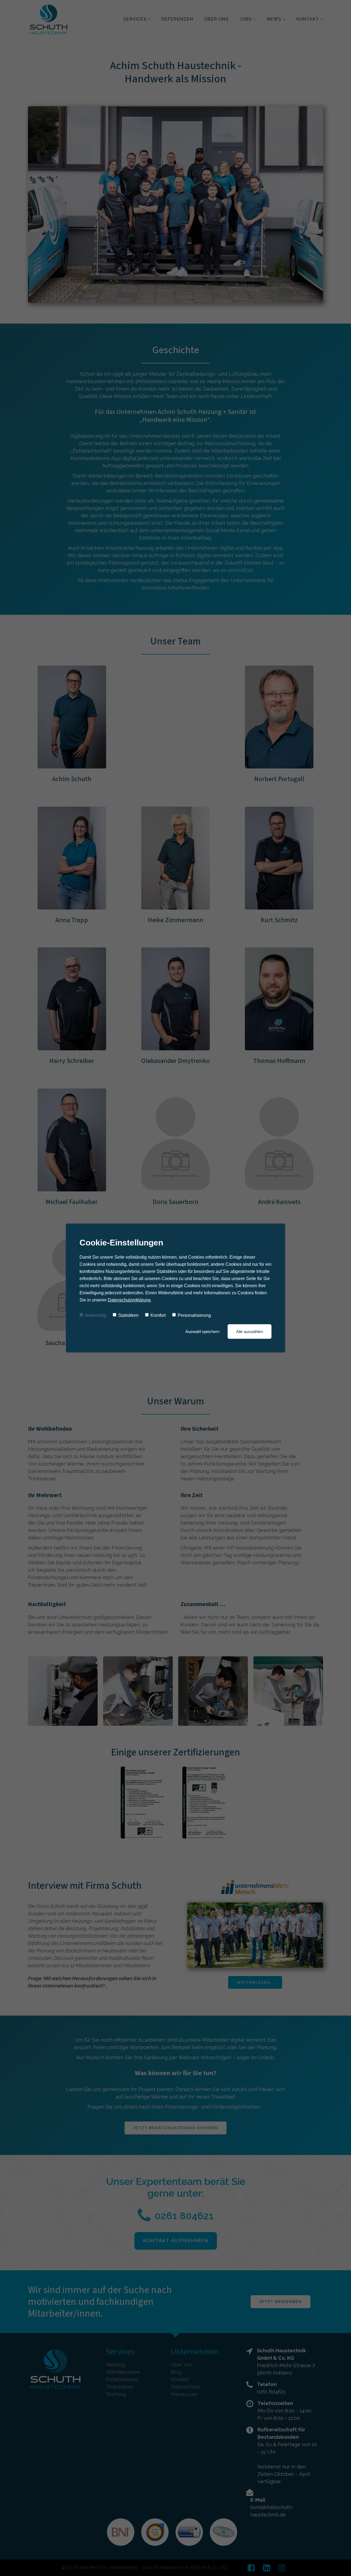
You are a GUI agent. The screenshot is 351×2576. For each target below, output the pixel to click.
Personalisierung (194, 1315)
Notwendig (96, 1315)
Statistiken (128, 1315)
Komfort (158, 1315)
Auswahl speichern (202, 1332)
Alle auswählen (250, 1332)
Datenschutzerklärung (129, 1300)
